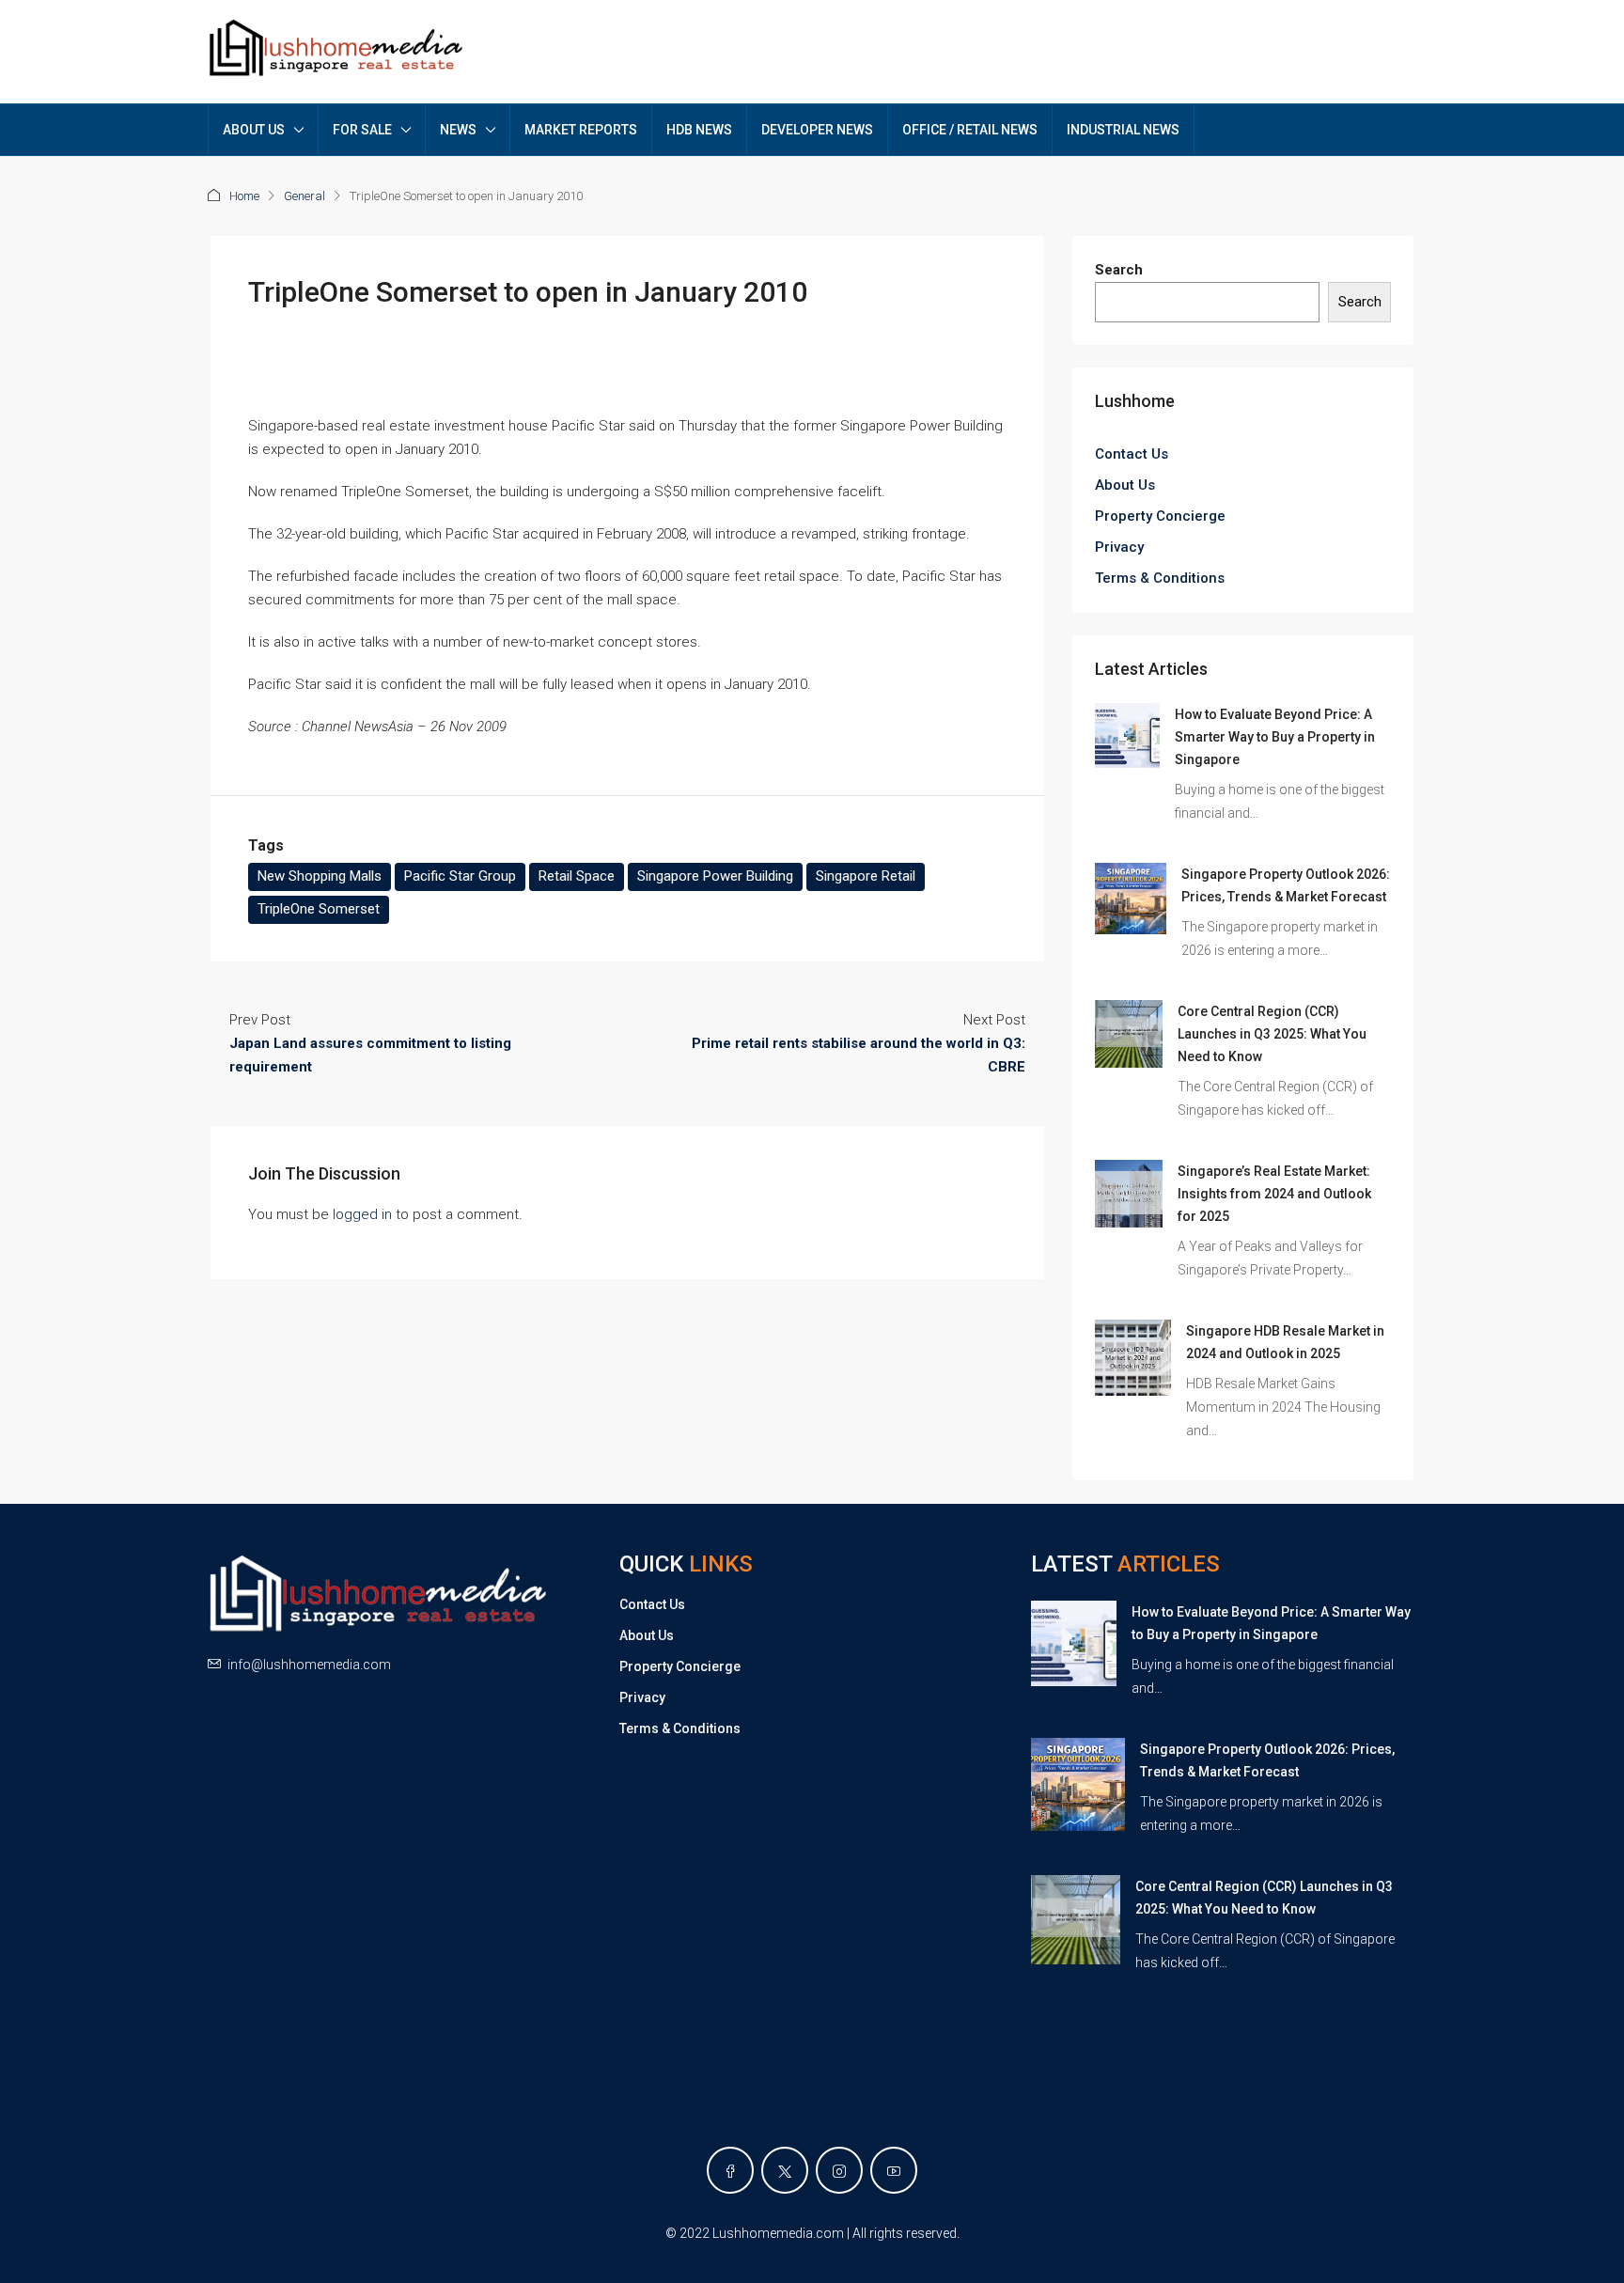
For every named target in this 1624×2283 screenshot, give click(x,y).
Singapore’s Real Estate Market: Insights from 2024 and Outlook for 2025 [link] (1274, 1194)
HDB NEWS (699, 130)
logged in (362, 1214)
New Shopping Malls (320, 876)
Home (244, 196)
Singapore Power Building (715, 876)
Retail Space (577, 876)
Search (1119, 270)
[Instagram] (839, 2170)
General (304, 196)
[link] (1127, 735)
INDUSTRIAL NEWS (1123, 130)
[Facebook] (730, 2170)
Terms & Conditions (1160, 578)
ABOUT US (254, 130)
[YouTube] (894, 2170)
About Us (1125, 485)
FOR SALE (362, 130)
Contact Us (1132, 454)
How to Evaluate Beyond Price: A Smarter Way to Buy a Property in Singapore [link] (1275, 737)
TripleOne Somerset (319, 909)
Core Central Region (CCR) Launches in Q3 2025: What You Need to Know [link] (1272, 1034)
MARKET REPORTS (581, 130)
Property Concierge (1160, 516)
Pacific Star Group (460, 876)
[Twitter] (785, 2170)
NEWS (458, 130)
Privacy (1119, 547)
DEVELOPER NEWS (817, 130)
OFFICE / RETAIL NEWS (970, 130)
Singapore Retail (866, 876)
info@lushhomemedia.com (309, 1665)
